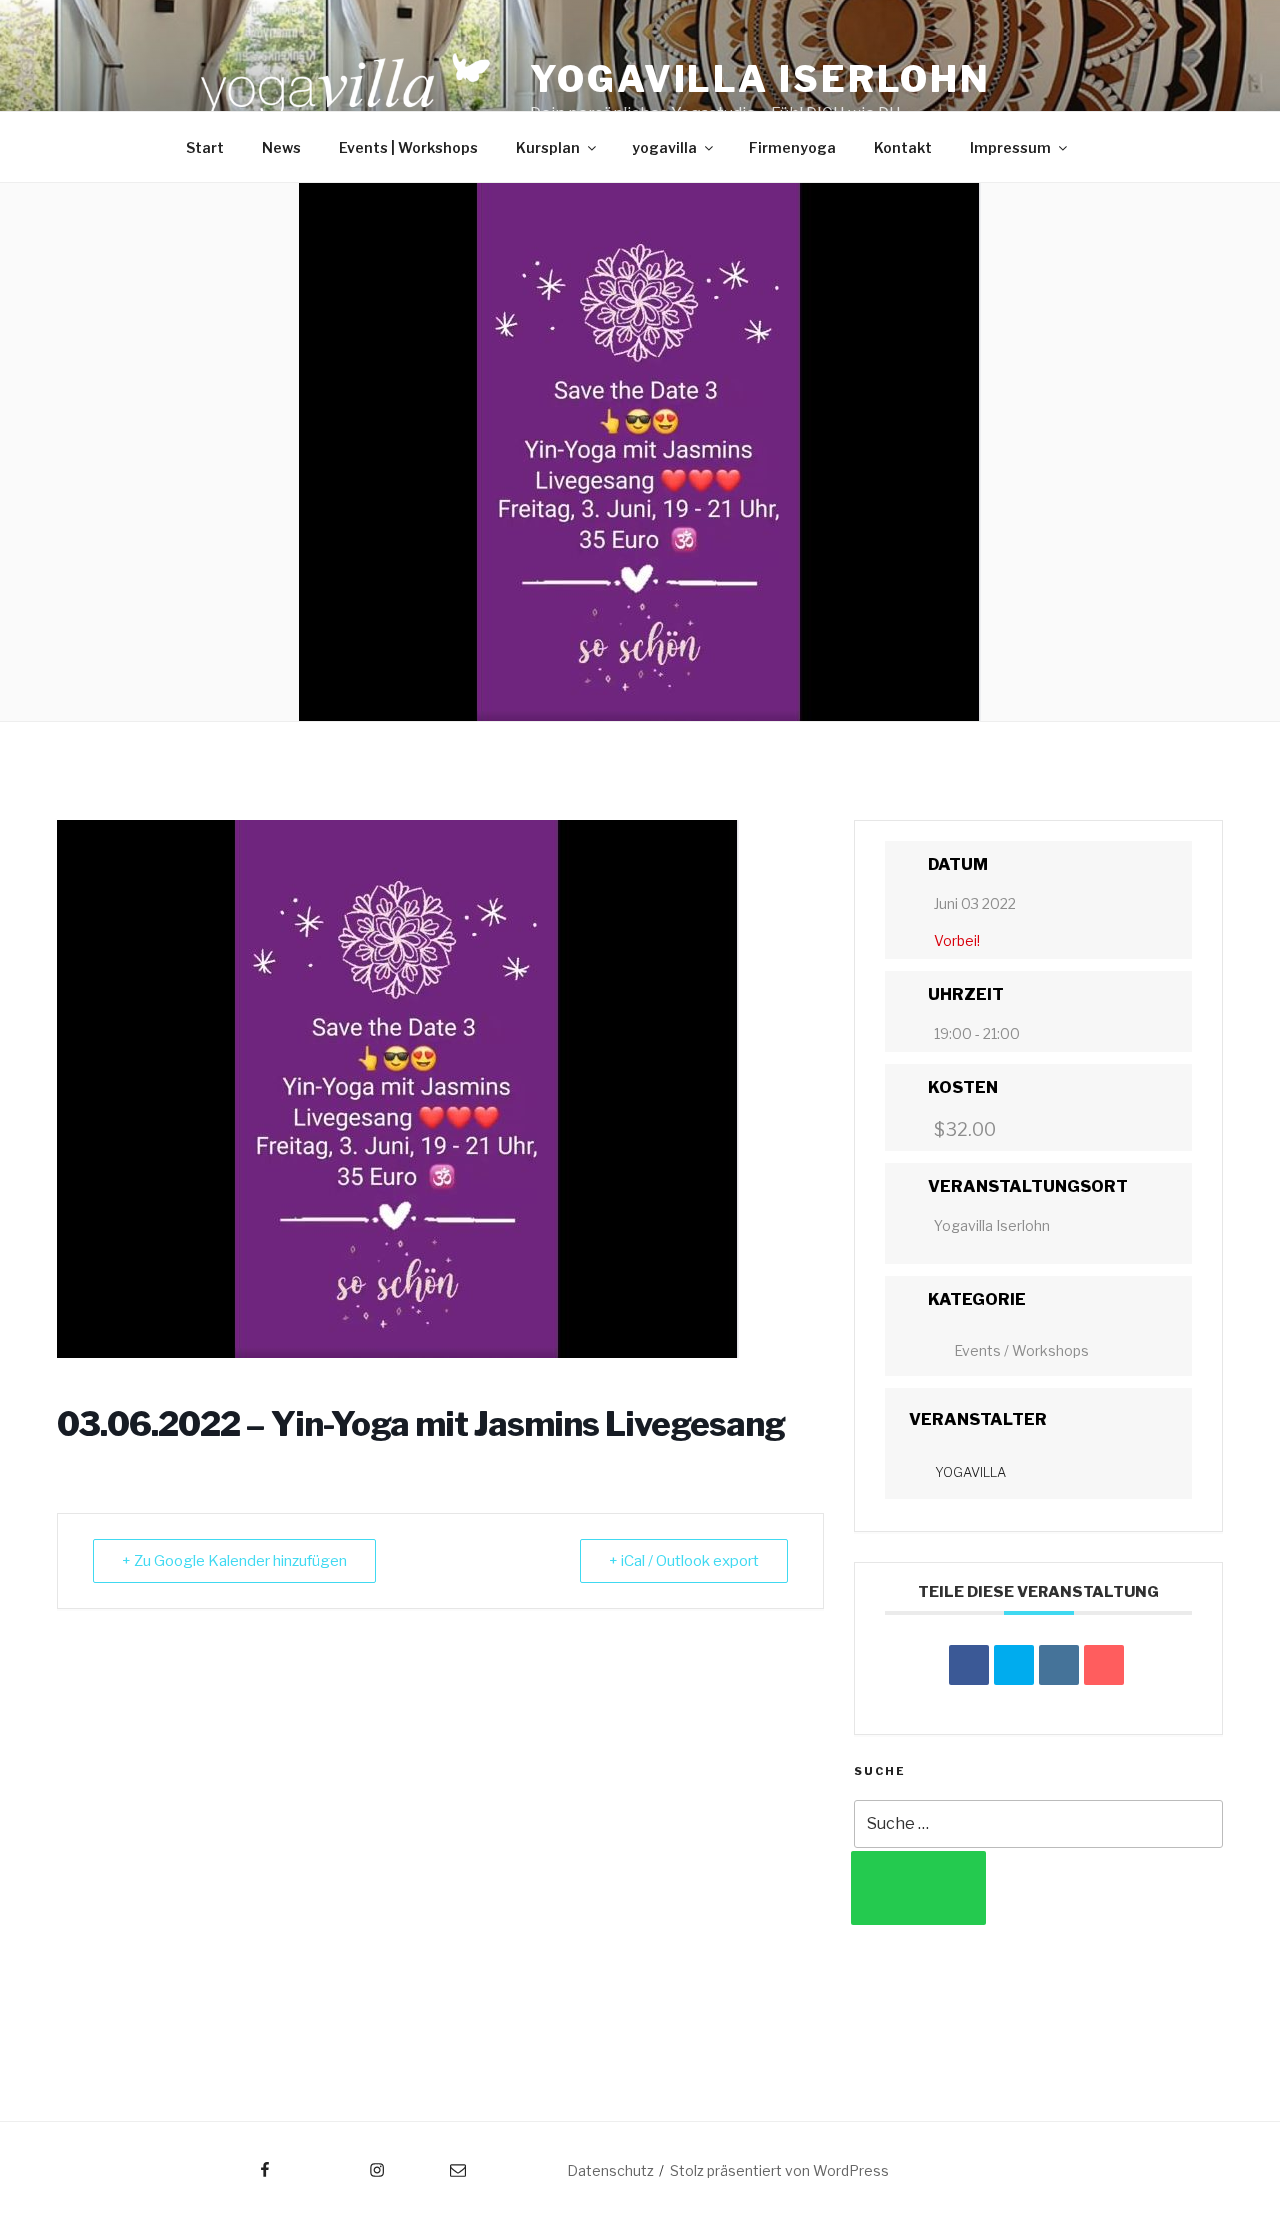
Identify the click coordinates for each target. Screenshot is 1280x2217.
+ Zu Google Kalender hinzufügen (234, 1561)
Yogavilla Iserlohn (760, 79)
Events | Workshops (408, 147)
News (281, 147)
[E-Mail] (1104, 1665)
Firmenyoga (792, 147)
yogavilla (664, 147)
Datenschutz (610, 2170)
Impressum (1010, 147)
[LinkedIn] (1059, 1665)
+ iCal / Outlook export (684, 1561)
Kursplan (548, 147)
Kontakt (903, 147)
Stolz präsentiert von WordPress (779, 2170)
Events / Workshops (1021, 1350)
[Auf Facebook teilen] (969, 1665)
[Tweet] (1014, 1665)
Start (205, 147)
